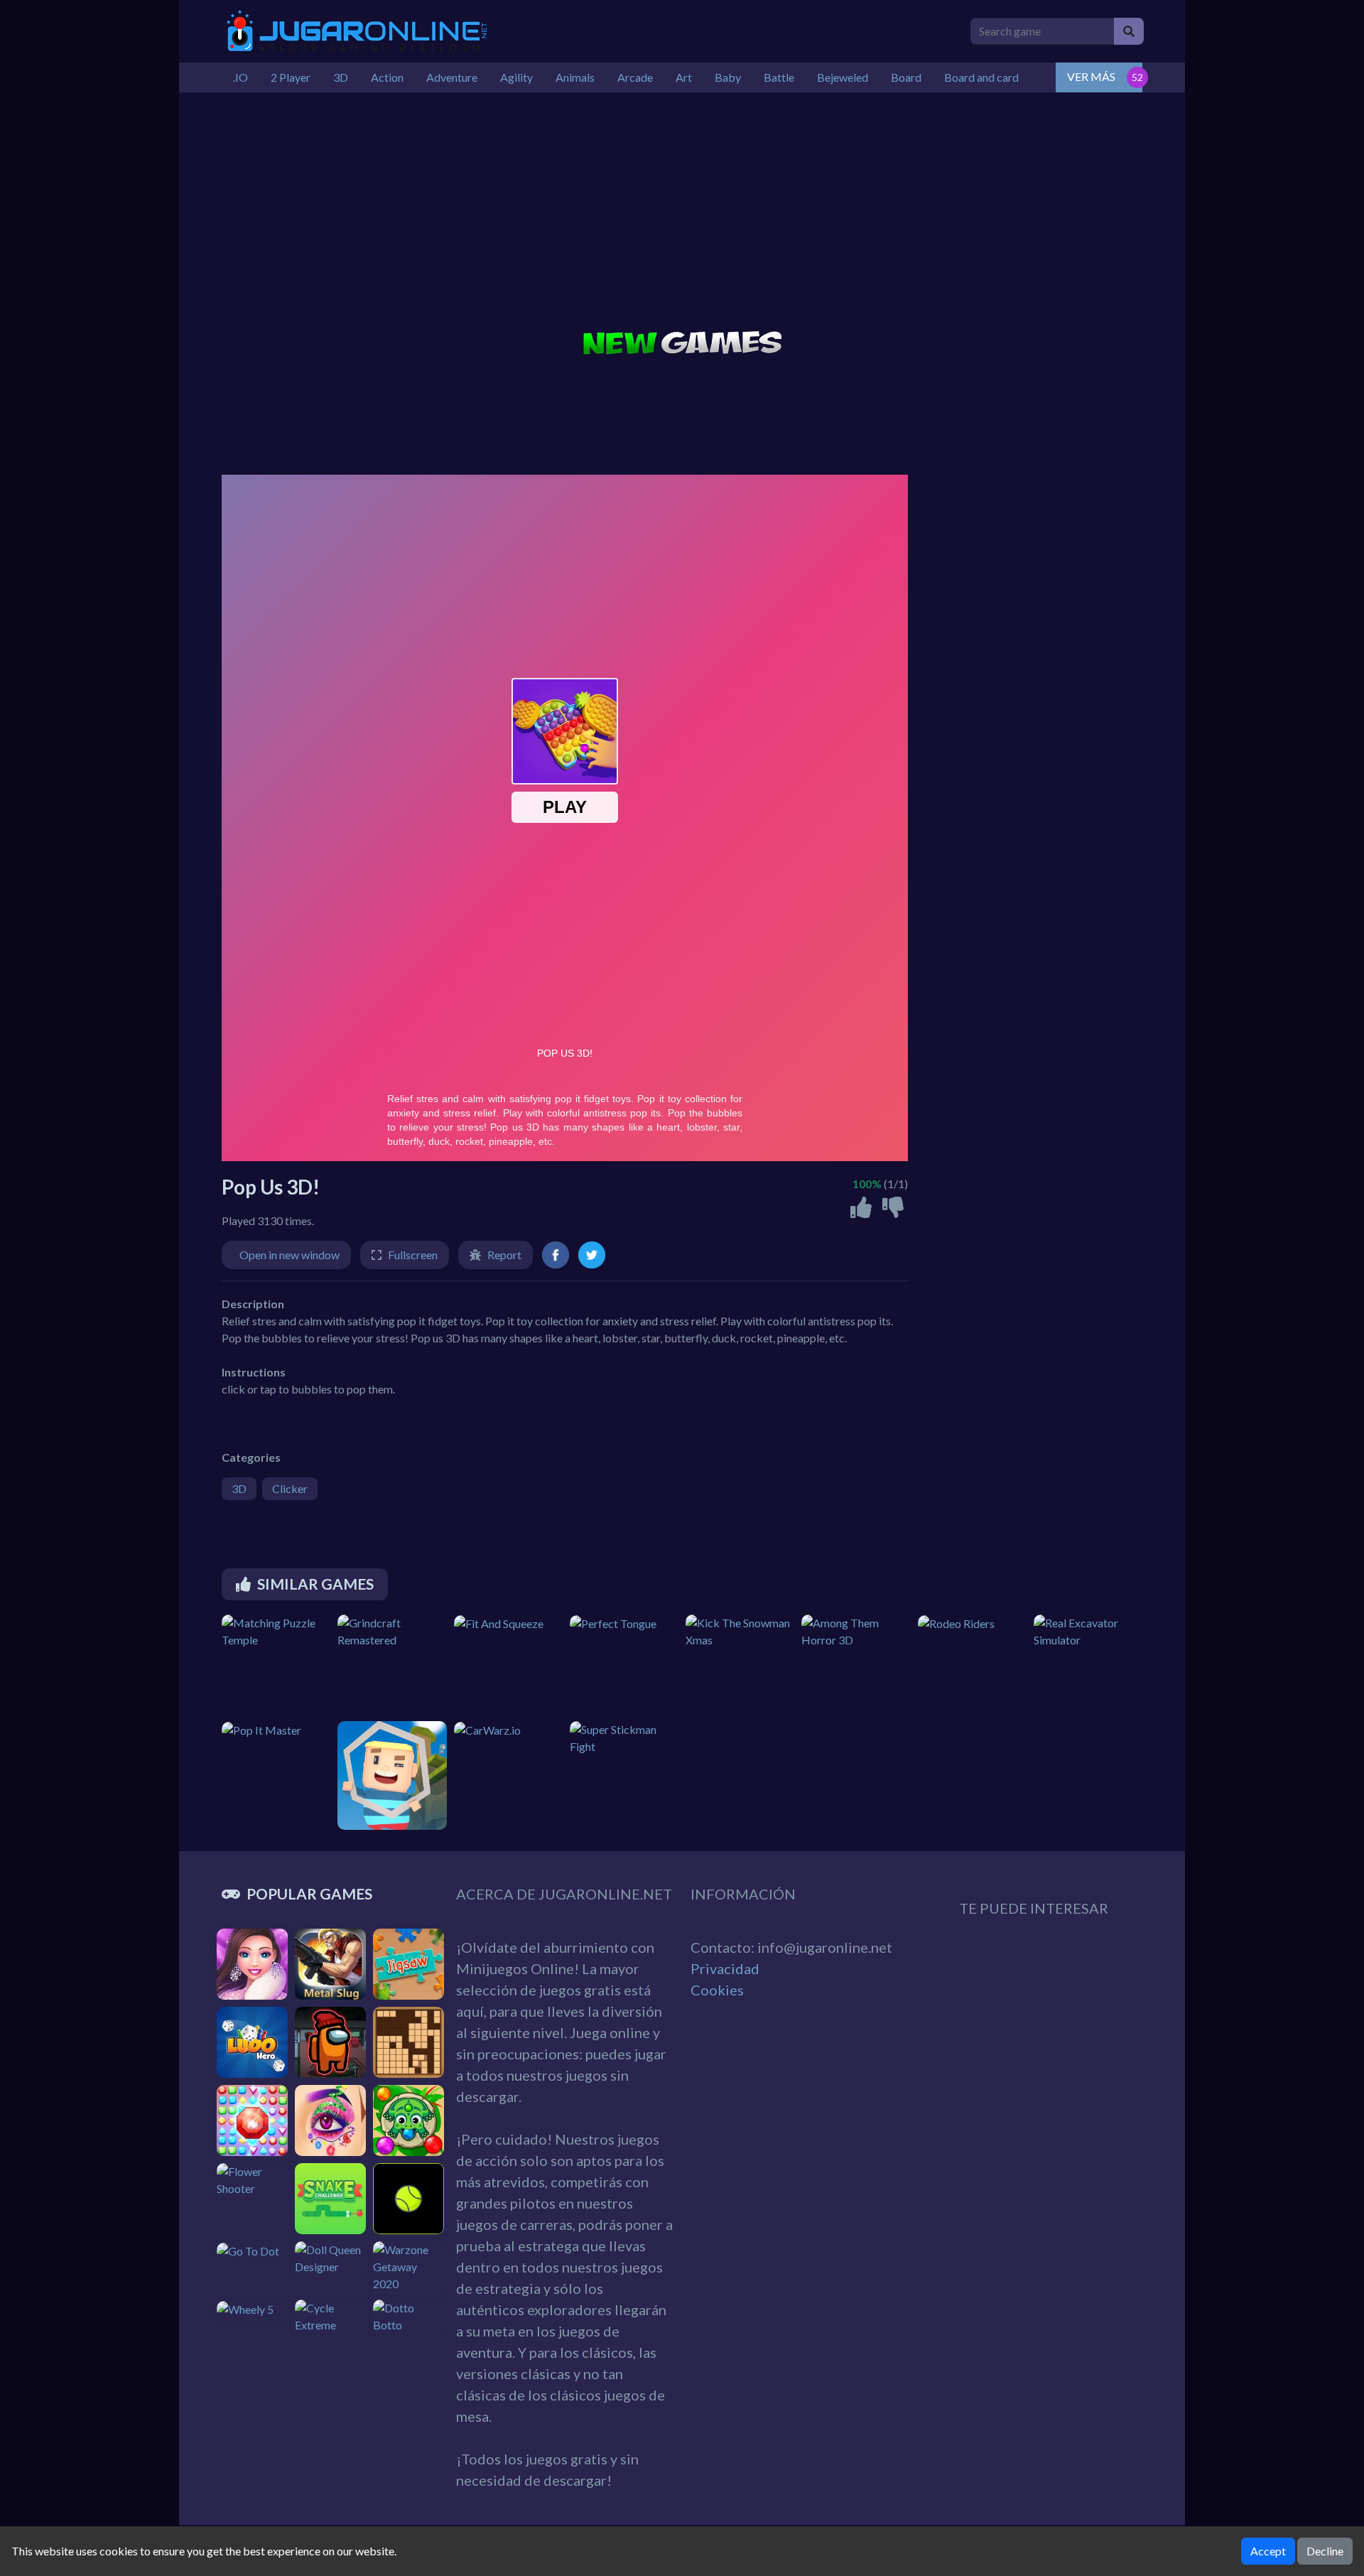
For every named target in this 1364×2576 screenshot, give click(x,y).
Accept (1268, 2551)
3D (239, 1488)
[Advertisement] (682, 213)
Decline (1325, 2551)
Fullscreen (413, 1255)
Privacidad (725, 1968)
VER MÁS (1091, 76)
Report (504, 1255)
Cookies (717, 1990)
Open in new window (289, 1255)
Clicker (290, 1488)
